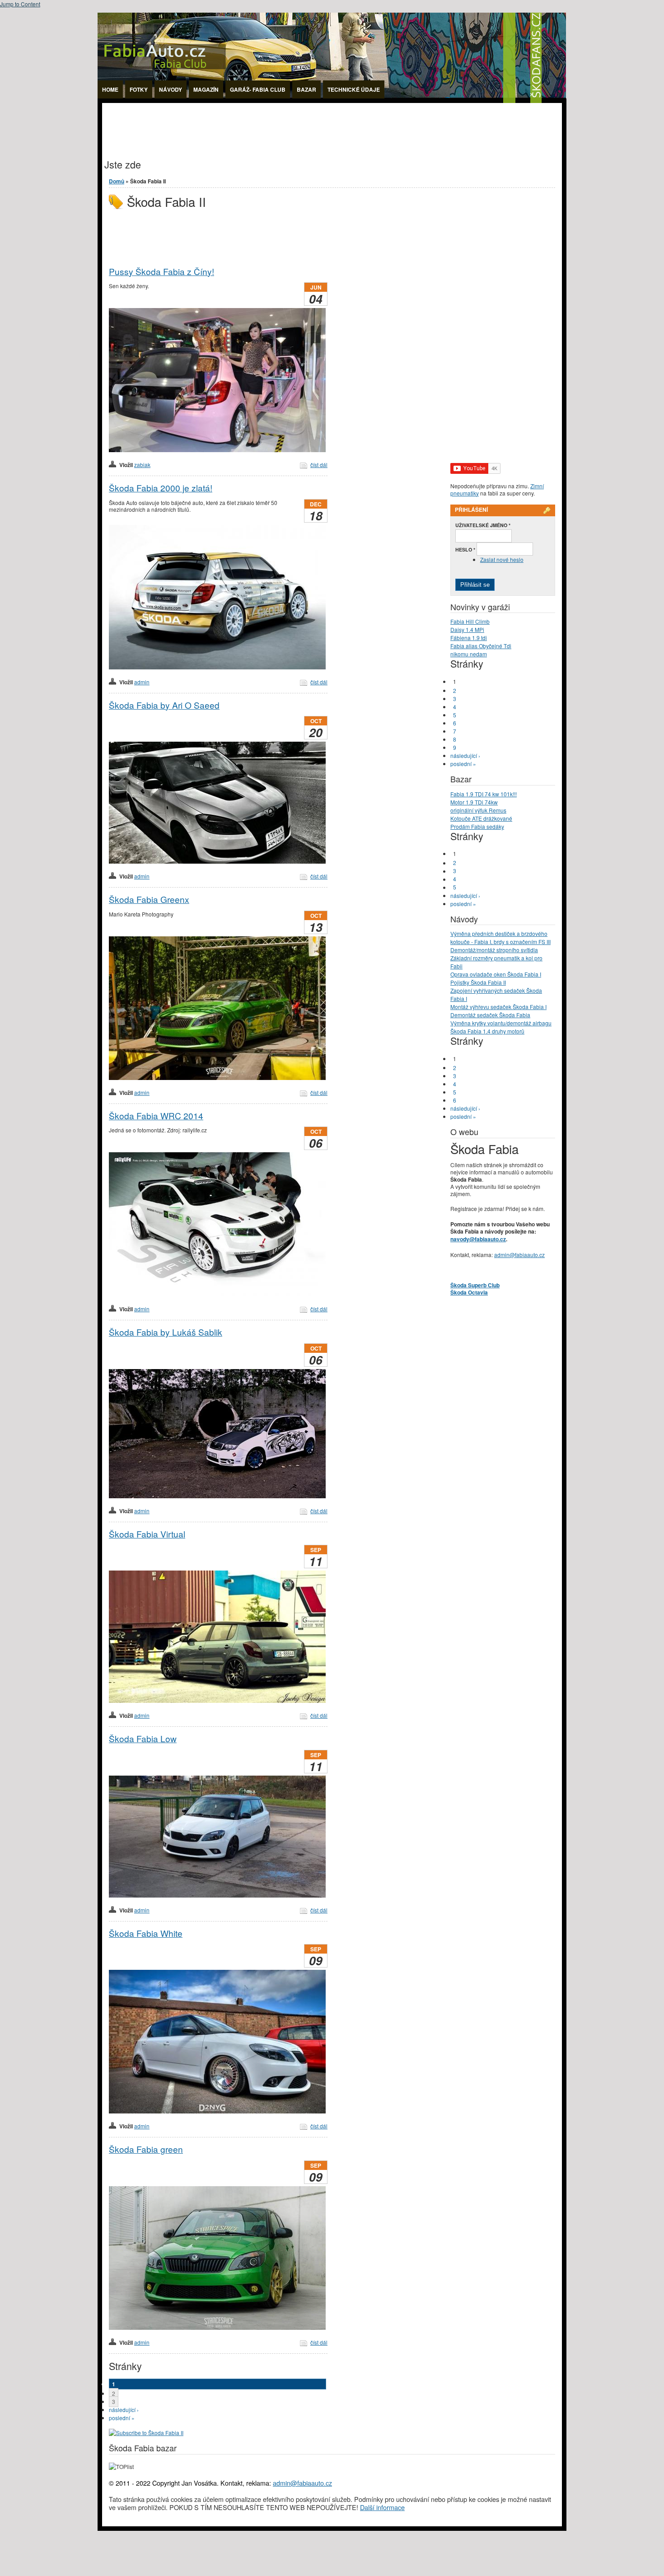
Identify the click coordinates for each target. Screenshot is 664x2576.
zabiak (142, 465)
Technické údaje (354, 89)
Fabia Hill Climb (470, 621)
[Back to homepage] (332, 101)
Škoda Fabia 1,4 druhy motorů (487, 1031)
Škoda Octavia (469, 1292)
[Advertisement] (267, 123)
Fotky (139, 89)
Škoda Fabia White (146, 1933)
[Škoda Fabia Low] (217, 1895)
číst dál (319, 465)
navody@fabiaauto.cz (478, 1239)
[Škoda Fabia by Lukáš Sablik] (217, 1496)
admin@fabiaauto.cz (519, 1255)
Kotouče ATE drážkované (481, 818)
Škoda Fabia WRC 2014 (156, 1115)
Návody (171, 89)
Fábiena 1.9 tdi (469, 638)
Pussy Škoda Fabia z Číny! (161, 271)
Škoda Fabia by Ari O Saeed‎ (164, 705)
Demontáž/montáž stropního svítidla (494, 950)
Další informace (382, 2507)
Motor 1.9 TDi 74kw (474, 802)
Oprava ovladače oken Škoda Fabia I (496, 974)
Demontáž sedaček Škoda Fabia (490, 1015)
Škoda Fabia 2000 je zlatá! (161, 488)
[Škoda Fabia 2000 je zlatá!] (217, 667)
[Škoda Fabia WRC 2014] (217, 1294)
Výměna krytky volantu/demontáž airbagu (501, 1023)
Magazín (206, 89)
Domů (117, 181)
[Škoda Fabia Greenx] (217, 1078)
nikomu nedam (469, 654)
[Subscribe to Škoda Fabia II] (146, 2433)
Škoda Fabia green (146, 2149)
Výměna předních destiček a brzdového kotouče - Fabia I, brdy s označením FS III (500, 937)
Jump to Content (20, 4)
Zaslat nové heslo (502, 559)
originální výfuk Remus (478, 810)
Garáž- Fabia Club (258, 89)
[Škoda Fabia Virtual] (217, 1700)
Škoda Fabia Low (143, 1738)
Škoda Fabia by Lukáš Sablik (166, 1332)
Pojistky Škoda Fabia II (478, 982)
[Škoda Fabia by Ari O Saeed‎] (217, 861)
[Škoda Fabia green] (217, 2327)
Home (110, 89)
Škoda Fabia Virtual (147, 1534)
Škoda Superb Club (475, 1285)
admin (142, 682)
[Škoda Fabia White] (217, 2111)
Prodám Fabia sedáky (477, 826)
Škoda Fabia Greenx (149, 899)
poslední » (122, 2418)
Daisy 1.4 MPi (467, 629)
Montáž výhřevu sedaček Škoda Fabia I (498, 1007)
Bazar (306, 89)
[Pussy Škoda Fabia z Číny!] (217, 450)
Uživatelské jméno (483, 525)
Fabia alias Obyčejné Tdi (481, 646)
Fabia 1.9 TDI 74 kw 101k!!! (484, 794)
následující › (124, 2410)
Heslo (465, 549)
